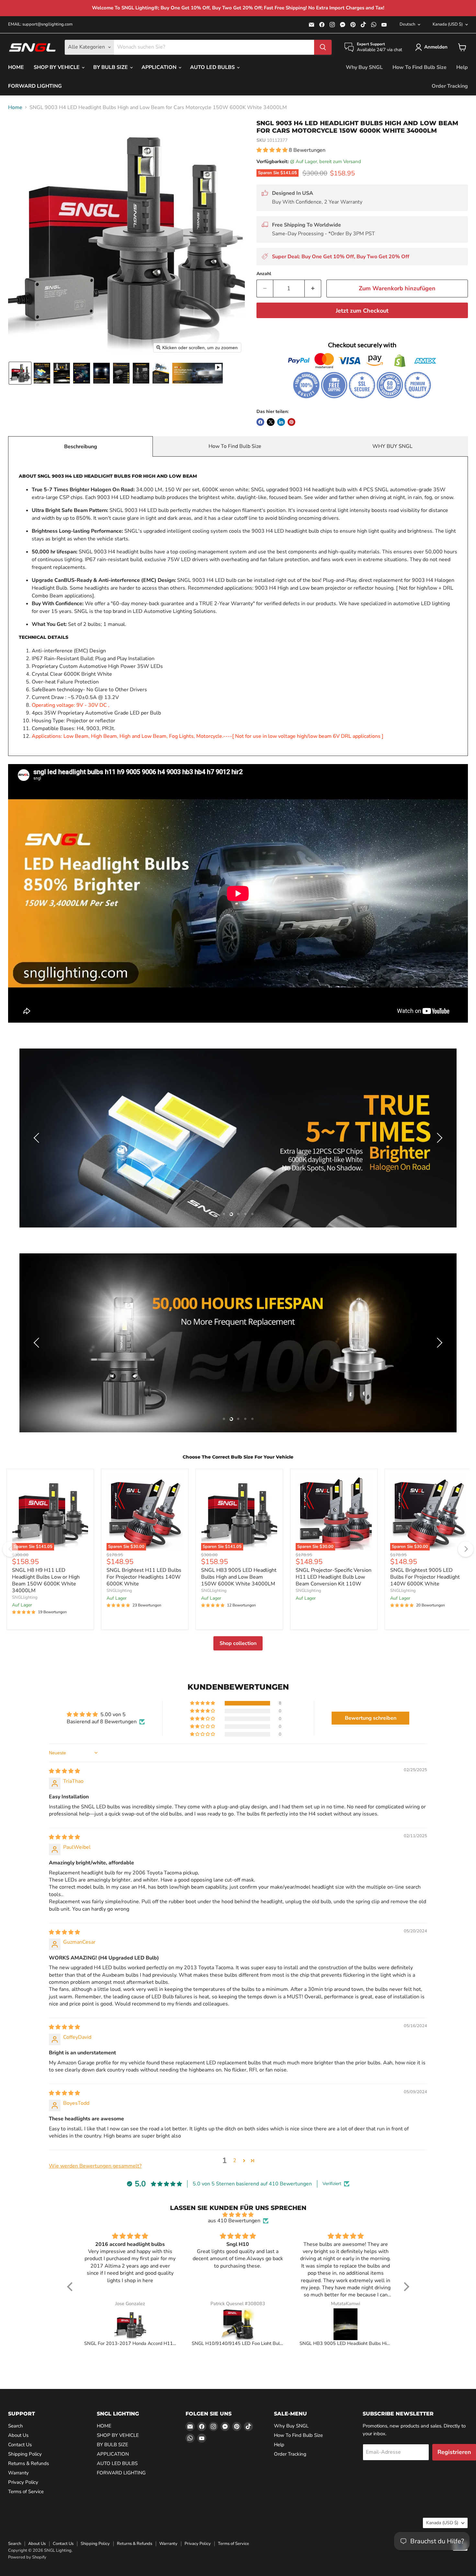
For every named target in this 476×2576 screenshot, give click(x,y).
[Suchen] (323, 47)
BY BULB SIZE (111, 67)
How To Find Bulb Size (419, 67)
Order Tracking (450, 86)
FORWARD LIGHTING (35, 86)
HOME (16, 67)
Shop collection (238, 1643)
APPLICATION (160, 67)
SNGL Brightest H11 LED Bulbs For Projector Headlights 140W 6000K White (144, 1577)
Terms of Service (26, 2492)
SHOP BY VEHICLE (57, 67)
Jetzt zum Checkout (362, 311)
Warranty (18, 2473)
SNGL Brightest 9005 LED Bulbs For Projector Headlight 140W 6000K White (425, 1577)
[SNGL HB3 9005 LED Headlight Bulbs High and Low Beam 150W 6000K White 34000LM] (346, 2324)
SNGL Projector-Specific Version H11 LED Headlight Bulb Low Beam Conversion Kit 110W (334, 1577)
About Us (18, 2435)
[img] (64, 1771)
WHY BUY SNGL (392, 446)
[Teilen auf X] (271, 422)
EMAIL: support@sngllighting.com (40, 24)
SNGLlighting (25, 1597)
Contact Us (20, 2445)
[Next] (466, 1549)
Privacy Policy (23, 2482)
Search (16, 2426)
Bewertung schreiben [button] (371, 1718)
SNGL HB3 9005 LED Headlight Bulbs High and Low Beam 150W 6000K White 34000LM (239, 1577)
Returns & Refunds (28, 2463)
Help (462, 67)
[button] (433, 47)
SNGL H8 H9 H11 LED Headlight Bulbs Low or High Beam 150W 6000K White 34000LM (46, 1580)
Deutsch (407, 24)
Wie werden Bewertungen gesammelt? (95, 2166)
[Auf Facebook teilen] (260, 422)
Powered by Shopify (27, 2557)
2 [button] (235, 2160)
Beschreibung (81, 447)
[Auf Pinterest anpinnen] (291, 422)
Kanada (448, 24)
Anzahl (264, 274)
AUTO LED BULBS (213, 67)
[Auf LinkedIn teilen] (281, 422)
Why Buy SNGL (364, 67)
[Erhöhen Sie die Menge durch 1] (313, 289)
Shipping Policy (25, 2454)
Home (15, 107)
